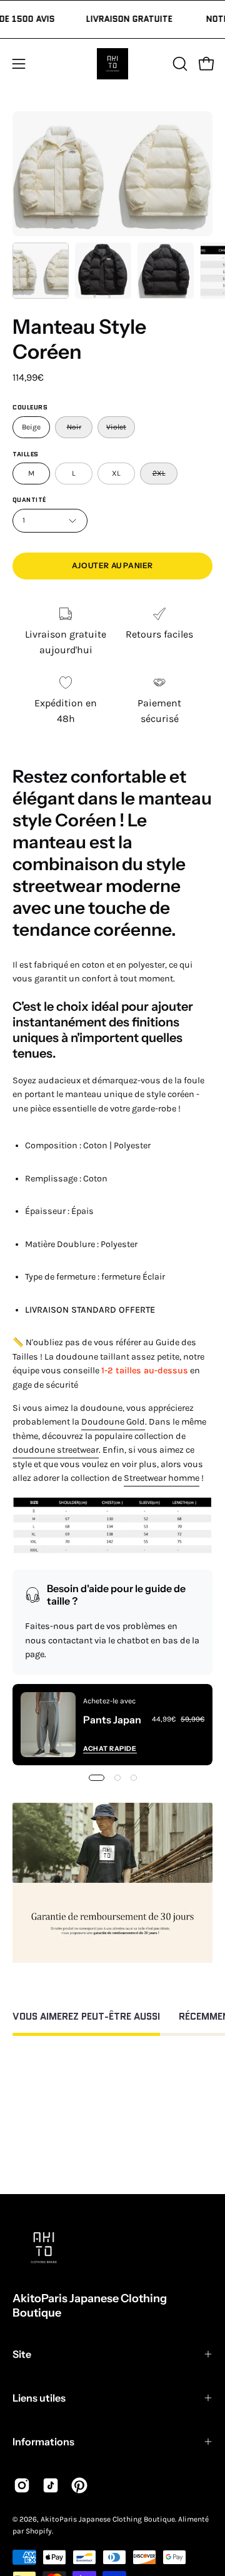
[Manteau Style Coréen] (41, 271)
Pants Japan (112, 1720)
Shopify (39, 2531)
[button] (179, 64)
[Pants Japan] (48, 1725)
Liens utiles (39, 2398)
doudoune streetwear (56, 1450)
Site (22, 2354)
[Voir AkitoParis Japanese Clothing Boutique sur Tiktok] (51, 2485)
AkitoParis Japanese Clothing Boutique (90, 2306)
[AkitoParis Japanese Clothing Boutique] (112, 64)
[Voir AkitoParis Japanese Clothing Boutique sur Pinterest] (79, 2485)
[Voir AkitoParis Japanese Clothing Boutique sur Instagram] (22, 2485)
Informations (43, 2442)
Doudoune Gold (113, 1422)
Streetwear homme (162, 1478)
